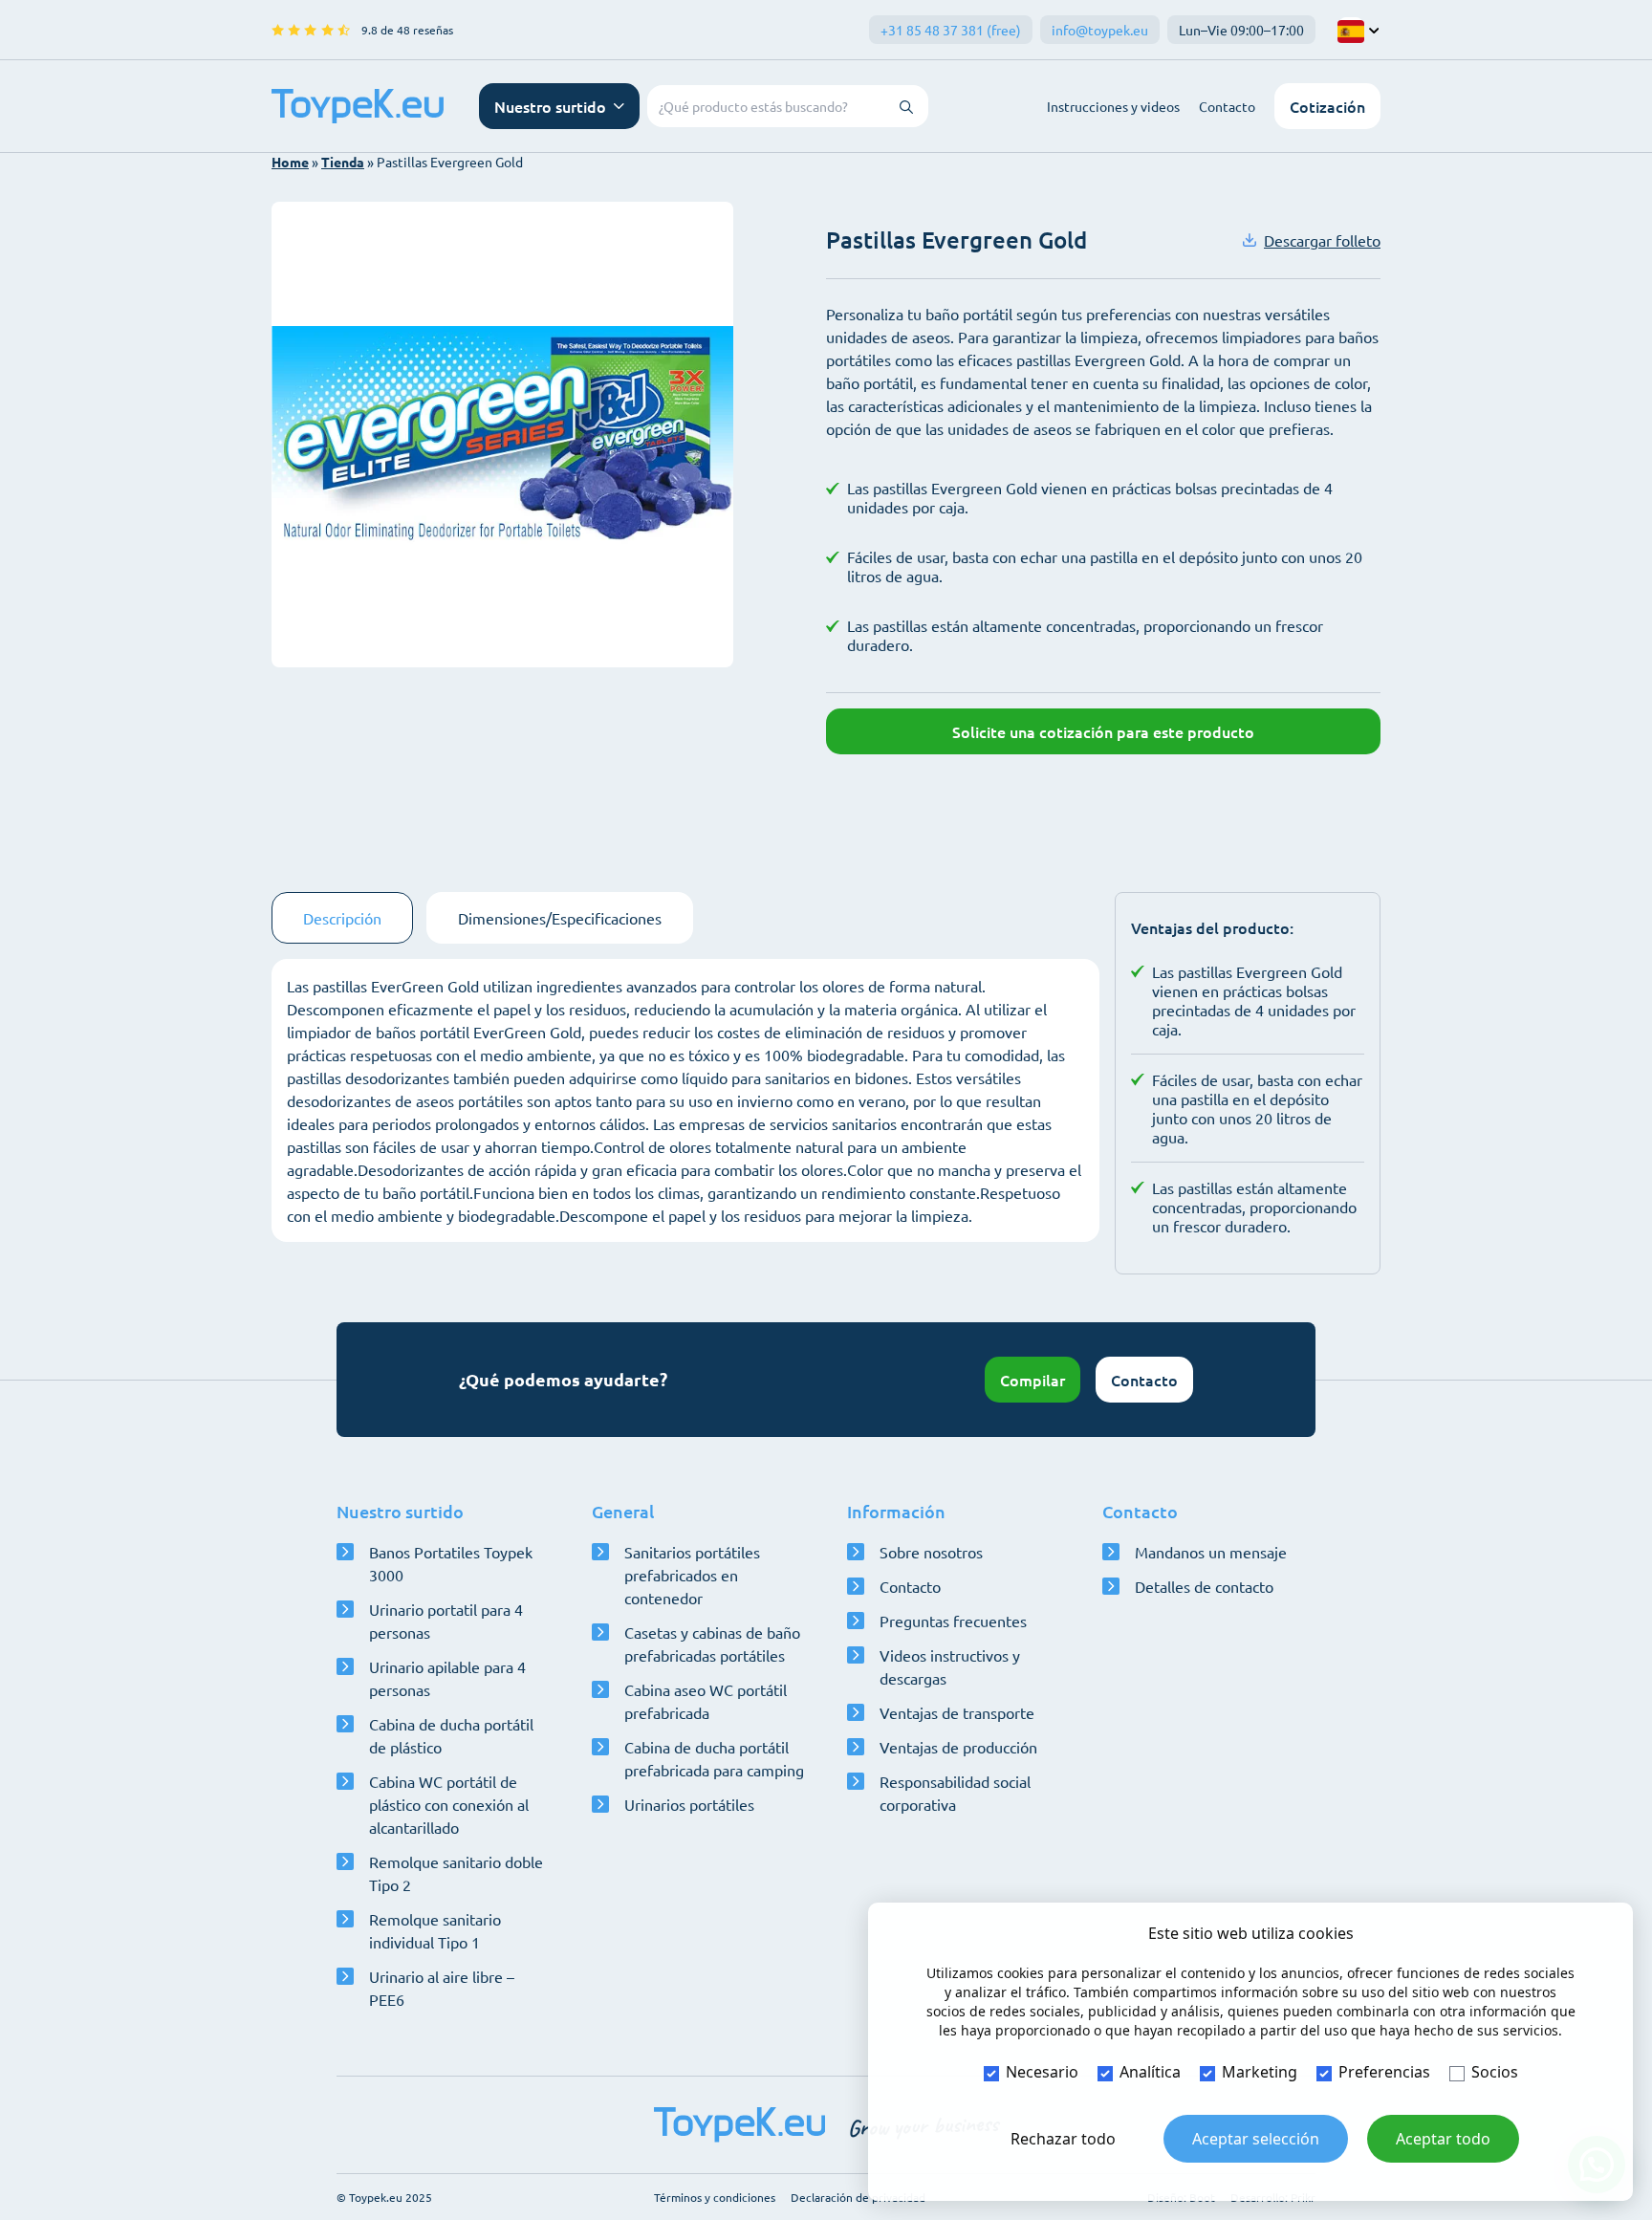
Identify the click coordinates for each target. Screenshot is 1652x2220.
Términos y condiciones (715, 2197)
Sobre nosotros (931, 1552)
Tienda (343, 162)
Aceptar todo (1443, 2139)
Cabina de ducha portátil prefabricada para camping (714, 1758)
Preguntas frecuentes (953, 1621)
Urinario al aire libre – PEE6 (442, 1988)
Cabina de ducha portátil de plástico (451, 1735)
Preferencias (1384, 2072)
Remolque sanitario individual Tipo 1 (435, 1930)
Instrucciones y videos (1113, 106)
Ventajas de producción (958, 1747)
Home (290, 162)
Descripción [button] (342, 918)
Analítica (1150, 2072)
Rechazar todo (1063, 2139)
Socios (1495, 2072)
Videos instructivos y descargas (950, 1666)
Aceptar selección (1256, 2139)
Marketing (1260, 2072)
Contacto (1227, 106)
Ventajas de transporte (957, 1712)
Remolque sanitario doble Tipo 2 (456, 1873)
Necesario (1042, 2072)
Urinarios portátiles (689, 1804)
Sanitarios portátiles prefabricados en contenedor (692, 1575)
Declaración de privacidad (858, 2197)
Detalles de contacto (1204, 1586)
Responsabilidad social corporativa (955, 1793)
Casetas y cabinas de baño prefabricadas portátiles (712, 1643)
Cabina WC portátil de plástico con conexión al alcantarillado (449, 1804)
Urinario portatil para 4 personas (446, 1621)
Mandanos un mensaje (1211, 1552)
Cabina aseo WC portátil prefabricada (706, 1701)
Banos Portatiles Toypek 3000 (451, 1563)
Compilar (1032, 1380)
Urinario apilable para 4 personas (447, 1678)
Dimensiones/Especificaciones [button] (560, 918)
